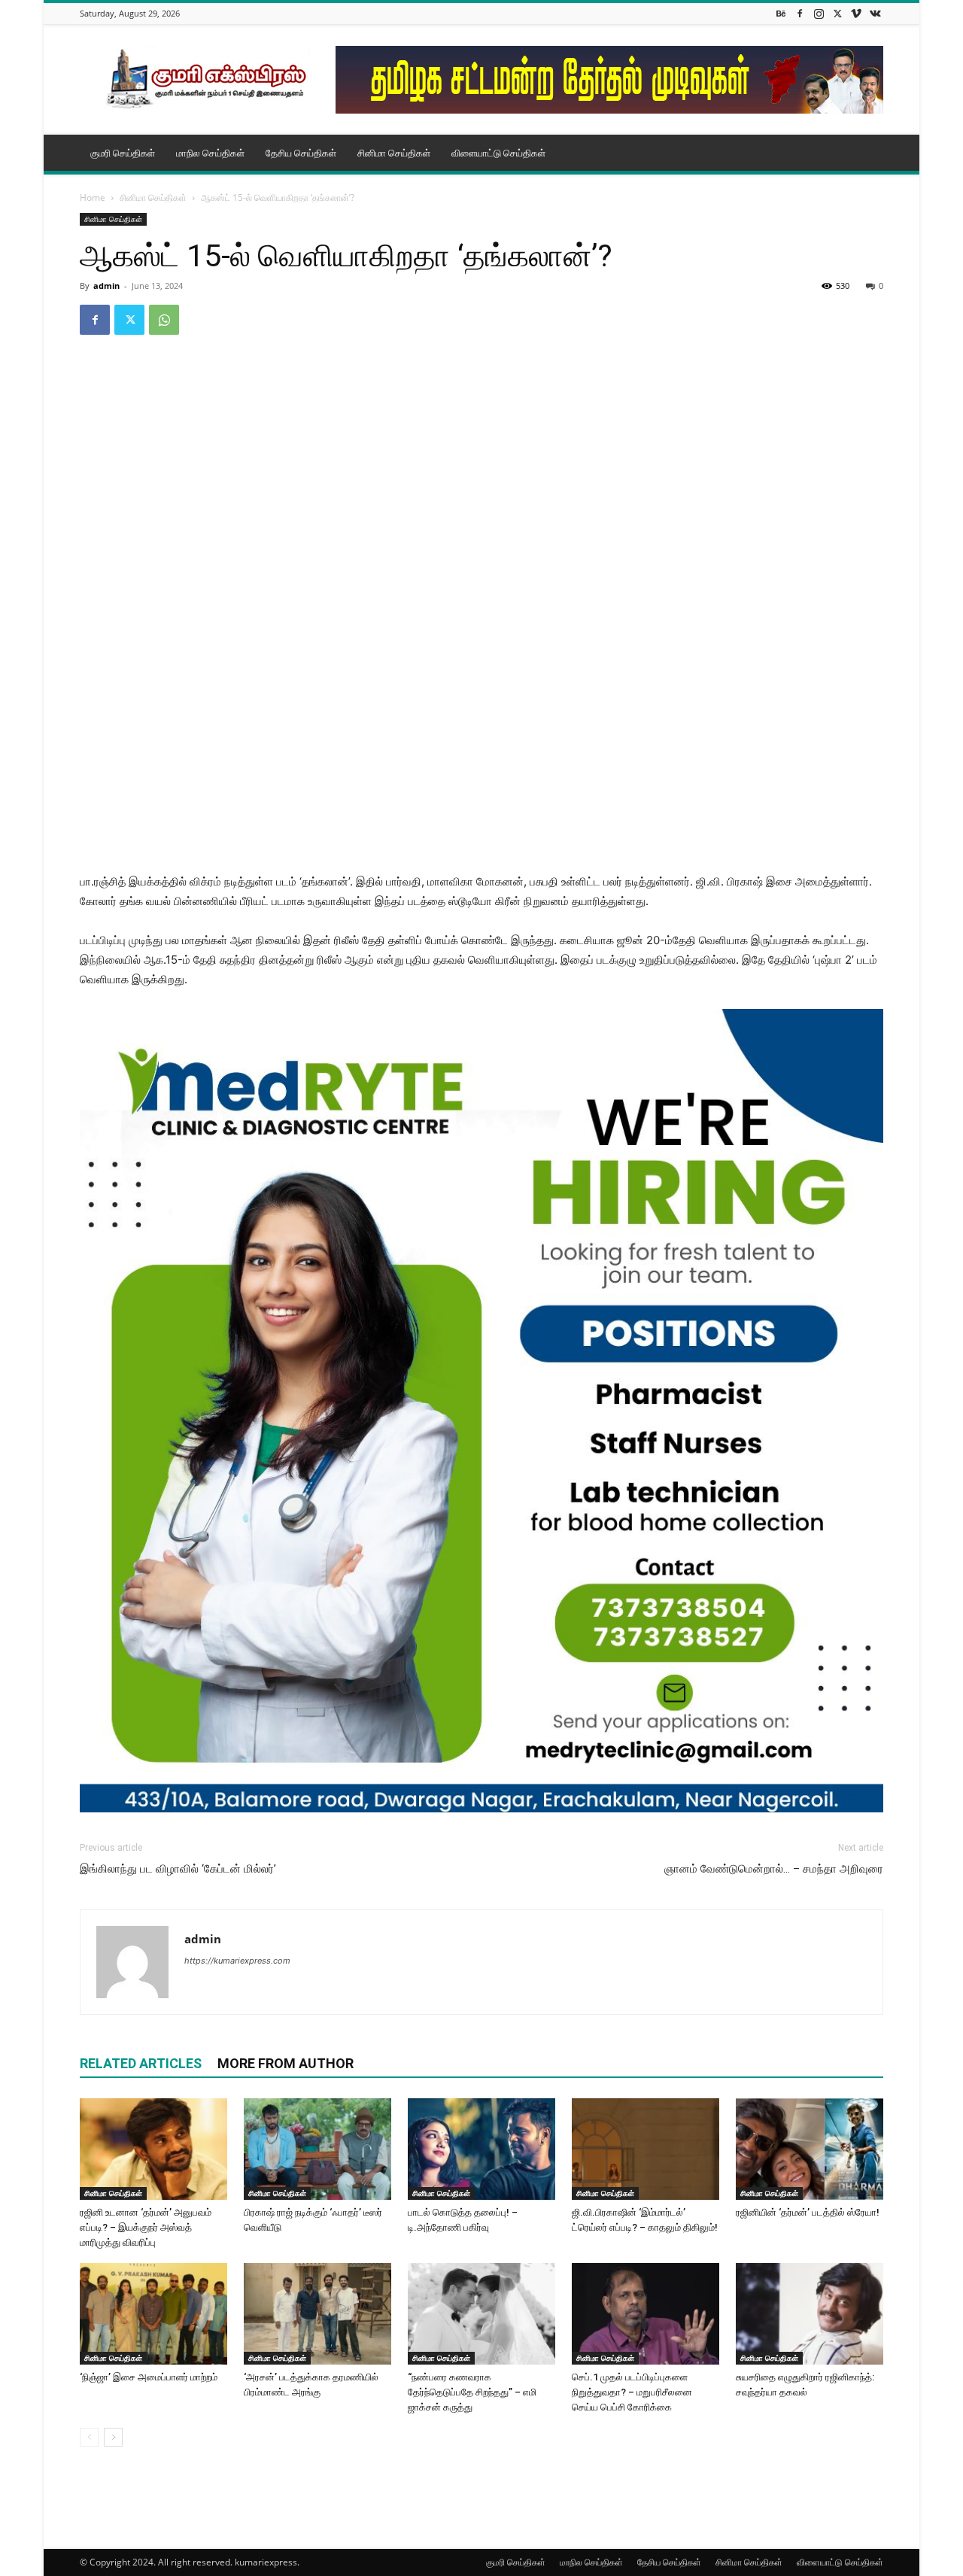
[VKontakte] (875, 13)
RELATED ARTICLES (141, 2063)
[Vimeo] (856, 13)
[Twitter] (837, 13)
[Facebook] (800, 13)
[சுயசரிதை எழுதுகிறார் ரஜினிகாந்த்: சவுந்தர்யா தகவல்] (810, 2314)
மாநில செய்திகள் (210, 153)
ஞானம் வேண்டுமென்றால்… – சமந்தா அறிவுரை (774, 1869)
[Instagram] (819, 13)
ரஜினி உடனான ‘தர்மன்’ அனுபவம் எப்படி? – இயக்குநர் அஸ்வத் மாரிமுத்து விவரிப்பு (146, 2227)
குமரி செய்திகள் (123, 153)
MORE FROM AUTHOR (286, 2063)
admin (106, 286)
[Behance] (781, 13)
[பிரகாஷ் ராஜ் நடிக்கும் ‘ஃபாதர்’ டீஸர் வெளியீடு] (317, 2149)
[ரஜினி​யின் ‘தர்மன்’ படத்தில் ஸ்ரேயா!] (810, 2149)
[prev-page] (89, 2437)
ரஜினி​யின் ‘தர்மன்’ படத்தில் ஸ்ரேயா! (808, 2212)
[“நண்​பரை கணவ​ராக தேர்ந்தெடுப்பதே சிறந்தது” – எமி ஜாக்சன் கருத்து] (481, 2314)
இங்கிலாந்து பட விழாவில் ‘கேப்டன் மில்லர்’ (178, 1869)
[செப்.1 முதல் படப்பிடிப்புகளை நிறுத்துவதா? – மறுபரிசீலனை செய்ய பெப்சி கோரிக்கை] (646, 2314)
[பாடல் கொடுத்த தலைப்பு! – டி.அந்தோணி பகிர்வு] (481, 2149)
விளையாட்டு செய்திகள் (498, 153)
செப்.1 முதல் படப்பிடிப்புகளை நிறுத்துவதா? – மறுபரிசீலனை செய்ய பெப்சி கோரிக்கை (632, 2392)
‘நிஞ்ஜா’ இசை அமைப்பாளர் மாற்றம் (149, 2377)
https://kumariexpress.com (237, 1961)
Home (93, 197)
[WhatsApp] (164, 320)
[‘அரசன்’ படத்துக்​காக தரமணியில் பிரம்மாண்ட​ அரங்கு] (317, 2314)
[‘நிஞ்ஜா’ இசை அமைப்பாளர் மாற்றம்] (153, 2314)
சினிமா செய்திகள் (394, 153)
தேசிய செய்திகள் (301, 153)
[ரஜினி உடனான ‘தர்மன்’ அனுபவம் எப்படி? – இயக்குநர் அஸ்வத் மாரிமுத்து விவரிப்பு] (153, 2149)
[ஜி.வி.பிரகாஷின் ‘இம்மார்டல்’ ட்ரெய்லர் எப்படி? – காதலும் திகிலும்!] (646, 2149)
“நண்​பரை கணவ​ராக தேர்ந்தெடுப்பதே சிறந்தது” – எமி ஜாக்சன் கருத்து (472, 2392)
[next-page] (113, 2437)
